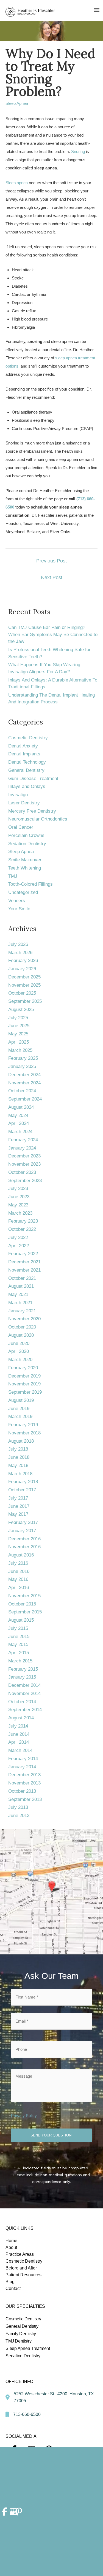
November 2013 (24, 1783)
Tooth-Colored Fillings (30, 884)
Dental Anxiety (23, 746)
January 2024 (22, 1148)
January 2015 (22, 1677)
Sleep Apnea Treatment (28, 2348)
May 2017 (18, 1514)
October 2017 (22, 1490)
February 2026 (23, 961)
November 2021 (24, 1270)
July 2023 (18, 1189)
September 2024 (25, 1099)
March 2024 (20, 1132)
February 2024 (23, 1140)
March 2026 (20, 953)
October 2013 (22, 1791)
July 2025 (18, 1018)
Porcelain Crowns (26, 835)
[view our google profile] (12, 2512)
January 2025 (22, 1066)
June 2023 (19, 1197)
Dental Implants (24, 754)
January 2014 (22, 1767)
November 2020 (24, 1319)
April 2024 (19, 1123)
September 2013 (25, 1799)
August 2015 (21, 1620)
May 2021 (18, 1294)
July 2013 (18, 1807)
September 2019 (25, 1392)
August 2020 (21, 1335)
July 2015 (18, 1628)
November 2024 (24, 1083)
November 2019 (24, 1384)
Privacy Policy (24, 2116)
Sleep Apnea (17, 103)
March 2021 (20, 1303)
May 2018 (18, 1465)
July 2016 (18, 1563)
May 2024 (18, 1115)
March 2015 (20, 1661)
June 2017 (19, 1506)
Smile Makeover (25, 860)
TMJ (13, 876)
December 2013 (24, 1775)
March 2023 (20, 1213)
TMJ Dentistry (19, 2341)
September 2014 (25, 1710)
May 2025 (18, 1034)
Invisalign (18, 795)
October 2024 (22, 1091)
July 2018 (18, 1449)
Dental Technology (27, 762)
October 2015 (22, 1604)
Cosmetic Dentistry (28, 738)
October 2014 (22, 1702)
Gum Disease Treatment (33, 779)
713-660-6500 (27, 2414)
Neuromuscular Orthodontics (38, 819)
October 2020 (22, 1327)
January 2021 (22, 1311)
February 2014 (23, 1759)
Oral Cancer (21, 827)
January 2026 (22, 969)
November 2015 (24, 1596)
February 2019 (23, 1425)
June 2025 (19, 1026)
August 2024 (21, 1107)
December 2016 (24, 1539)
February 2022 (23, 1254)
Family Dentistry (21, 2334)
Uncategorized (23, 892)
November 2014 (24, 1693)
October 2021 (22, 1278)
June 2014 (19, 1734)
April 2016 (19, 1588)
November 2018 (24, 1433)
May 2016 (18, 1579)
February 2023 (23, 1221)
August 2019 (21, 1400)
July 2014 (18, 1726)
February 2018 (23, 1482)
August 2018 (21, 1441)
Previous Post (51, 561)
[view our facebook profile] (5, 2512)
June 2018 (19, 1457)
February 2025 (23, 1058)
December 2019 (24, 1376)
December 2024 (24, 1075)
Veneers (17, 901)
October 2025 (22, 993)
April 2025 (19, 1042)
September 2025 (25, 1001)
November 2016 (24, 1547)
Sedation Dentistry (27, 844)
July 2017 (18, 1498)
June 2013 (19, 1816)
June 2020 (19, 1343)
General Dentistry (26, 770)
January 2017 (22, 1531)
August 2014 (21, 1718)
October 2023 (22, 1172)
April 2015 (19, 1653)
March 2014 (20, 1750)
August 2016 (21, 1555)
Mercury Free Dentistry (32, 811)
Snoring (78, 151)
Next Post (52, 577)
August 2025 (21, 1010)
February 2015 (23, 1669)
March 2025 (20, 1050)
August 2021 (21, 1286)
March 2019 (20, 1416)
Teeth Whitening (25, 868)
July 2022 (18, 1238)
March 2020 (20, 1360)
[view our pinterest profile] (19, 2512)
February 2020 (23, 1368)
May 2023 (18, 1205)
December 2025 (24, 977)
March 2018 (20, 1474)
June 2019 (19, 1409)
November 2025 (24, 985)
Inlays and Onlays (27, 786)
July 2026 (18, 944)
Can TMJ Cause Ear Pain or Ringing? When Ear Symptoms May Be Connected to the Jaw (53, 634)
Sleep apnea (17, 183)
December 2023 (24, 1156)
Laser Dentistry (24, 803)
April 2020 (19, 1351)
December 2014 (24, 1685)
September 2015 (25, 1612)
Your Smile (19, 909)
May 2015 (18, 1644)
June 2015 (19, 1637)
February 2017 (23, 1522)
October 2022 (22, 1229)
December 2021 (24, 1262)
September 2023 (25, 1181)
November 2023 (24, 1164)
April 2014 (19, 1742)
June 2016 (19, 1571)
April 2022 (19, 1246)
